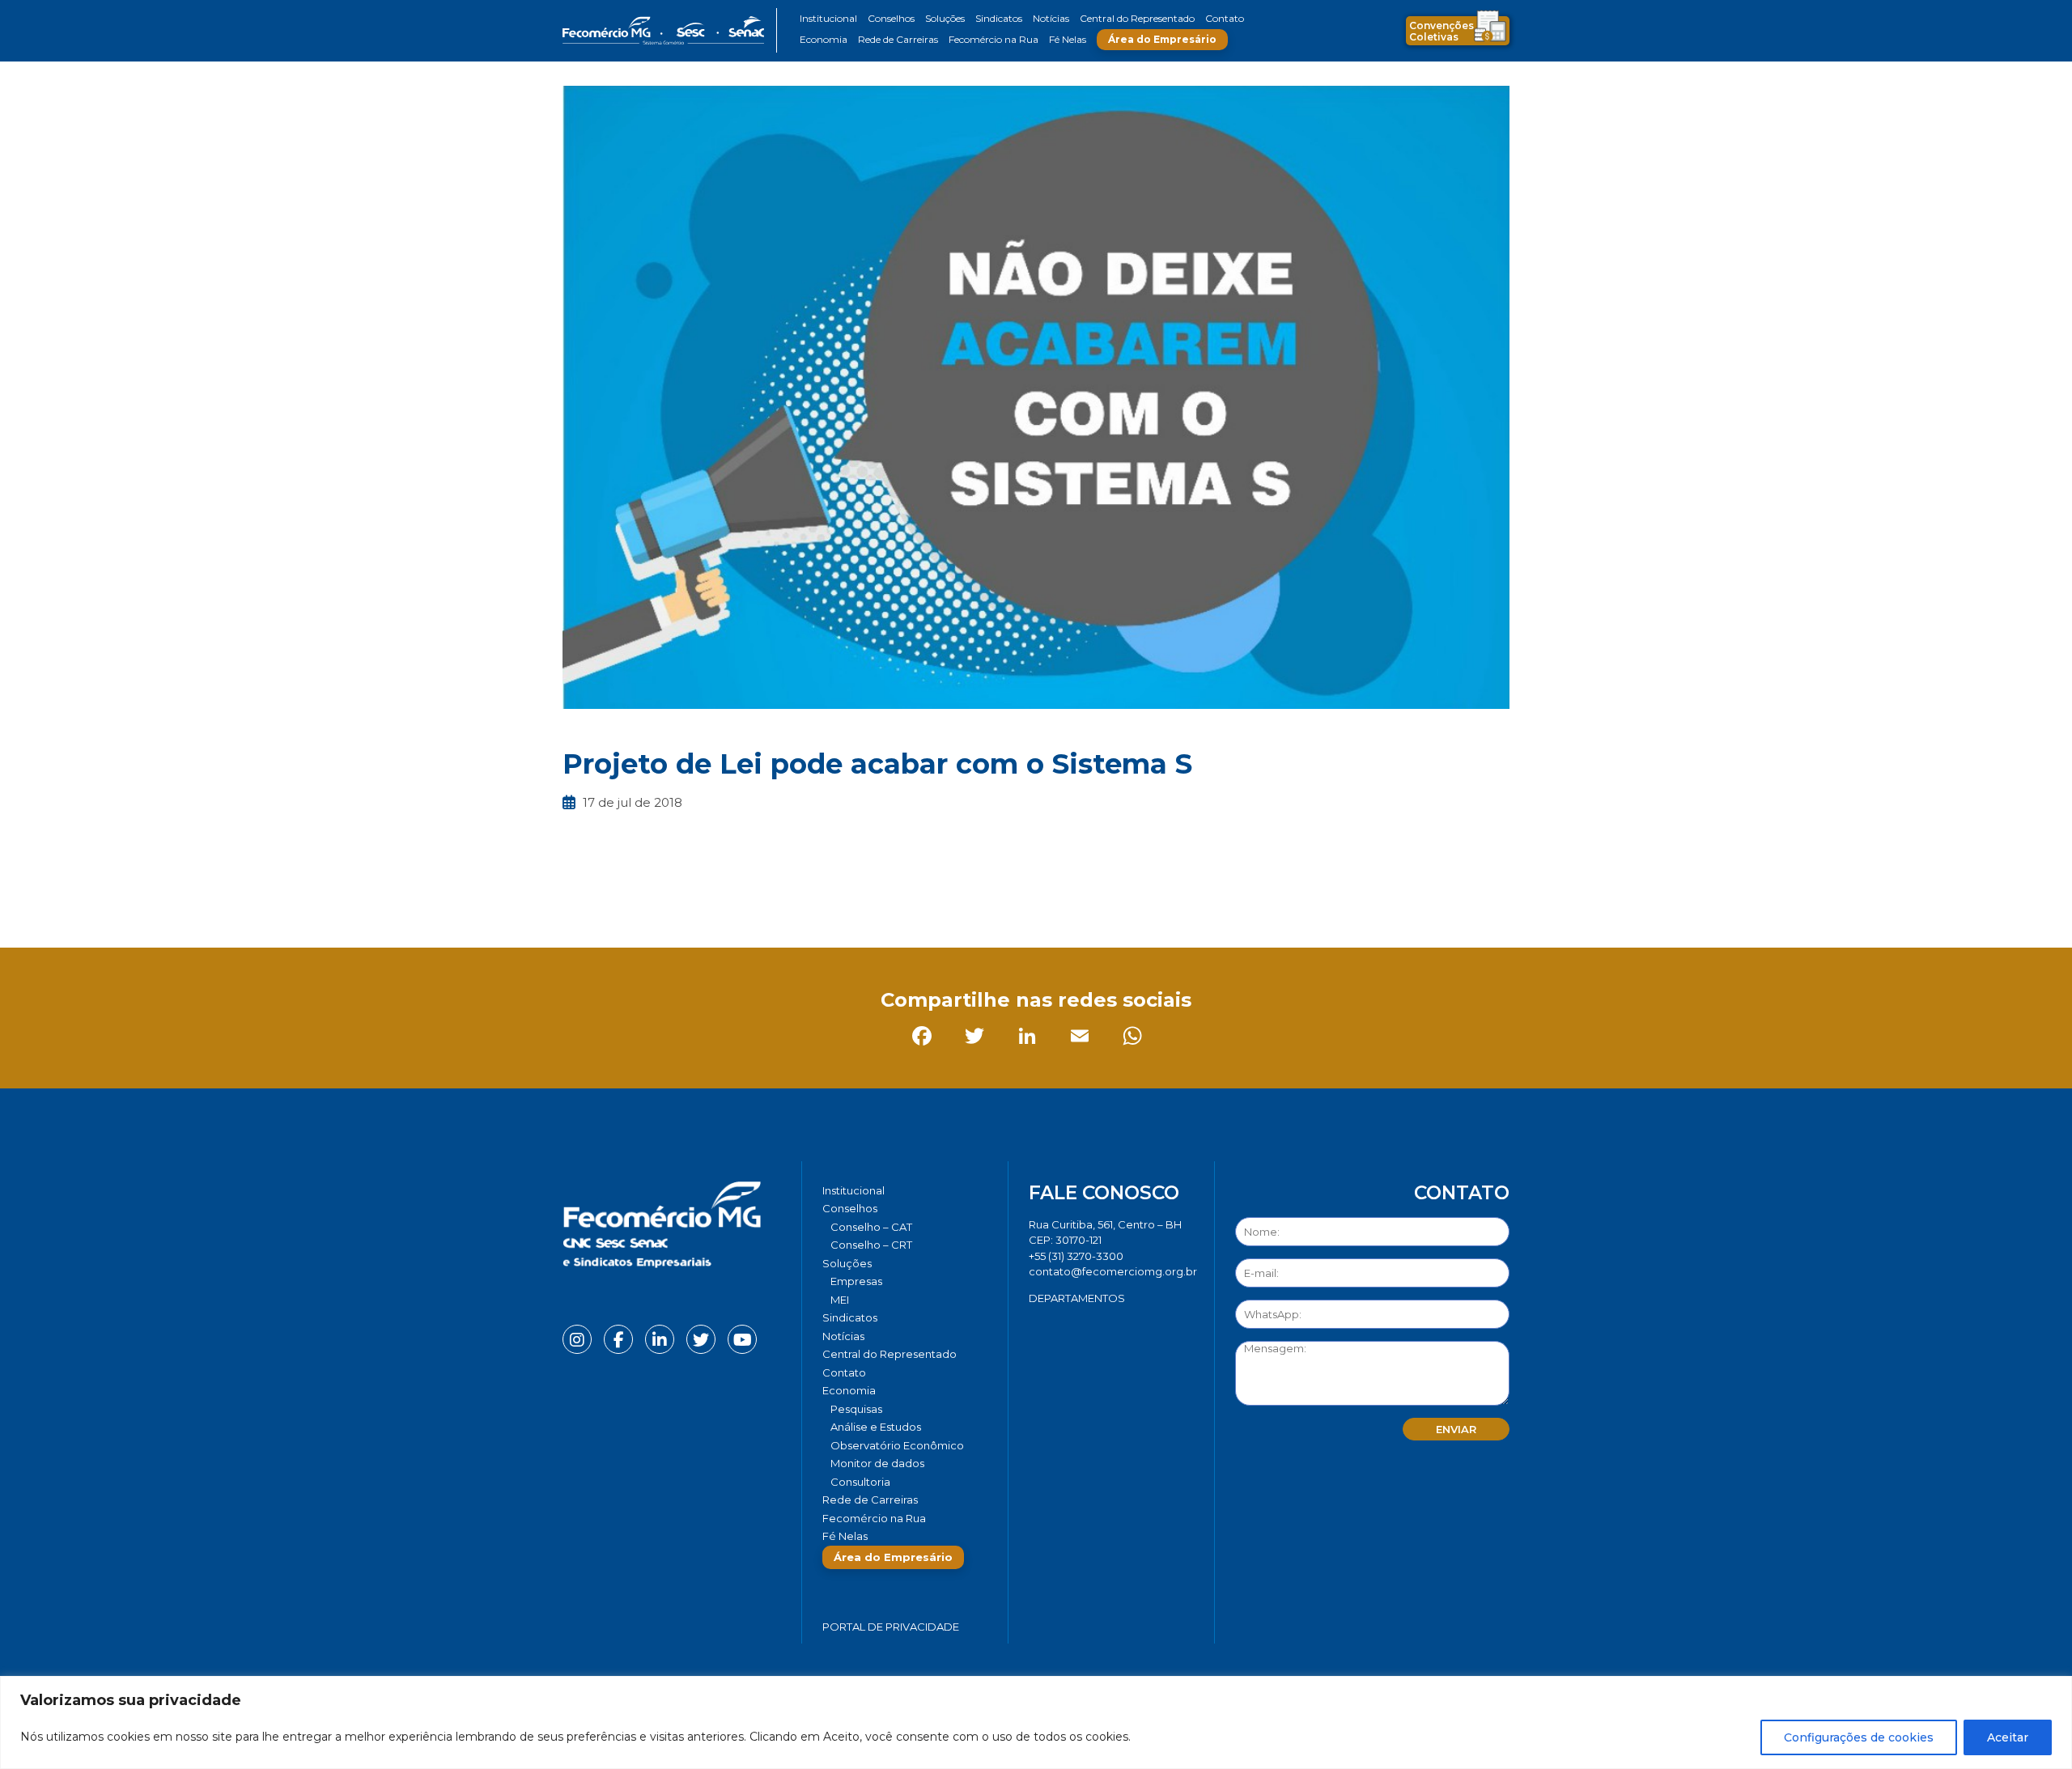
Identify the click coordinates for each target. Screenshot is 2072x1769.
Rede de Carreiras (898, 39)
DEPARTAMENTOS (1077, 1298)
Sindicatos (999, 18)
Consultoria (860, 1482)
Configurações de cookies (1859, 1737)
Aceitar (2008, 1737)
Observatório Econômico (897, 1445)
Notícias (1051, 18)
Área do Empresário (1162, 39)
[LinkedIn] (684, 893)
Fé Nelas (1068, 39)
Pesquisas (856, 1409)
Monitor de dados (877, 1463)
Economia (824, 39)
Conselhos (891, 18)
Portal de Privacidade (891, 1627)
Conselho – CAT (871, 1227)
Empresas (856, 1281)
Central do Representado (1137, 18)
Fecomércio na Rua (994, 39)
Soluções (945, 18)
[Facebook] (578, 893)
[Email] (736, 893)
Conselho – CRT (871, 1245)
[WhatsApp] (789, 893)
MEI (840, 1300)
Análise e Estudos (876, 1427)
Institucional (828, 18)
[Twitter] (631, 893)
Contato (1225, 18)
